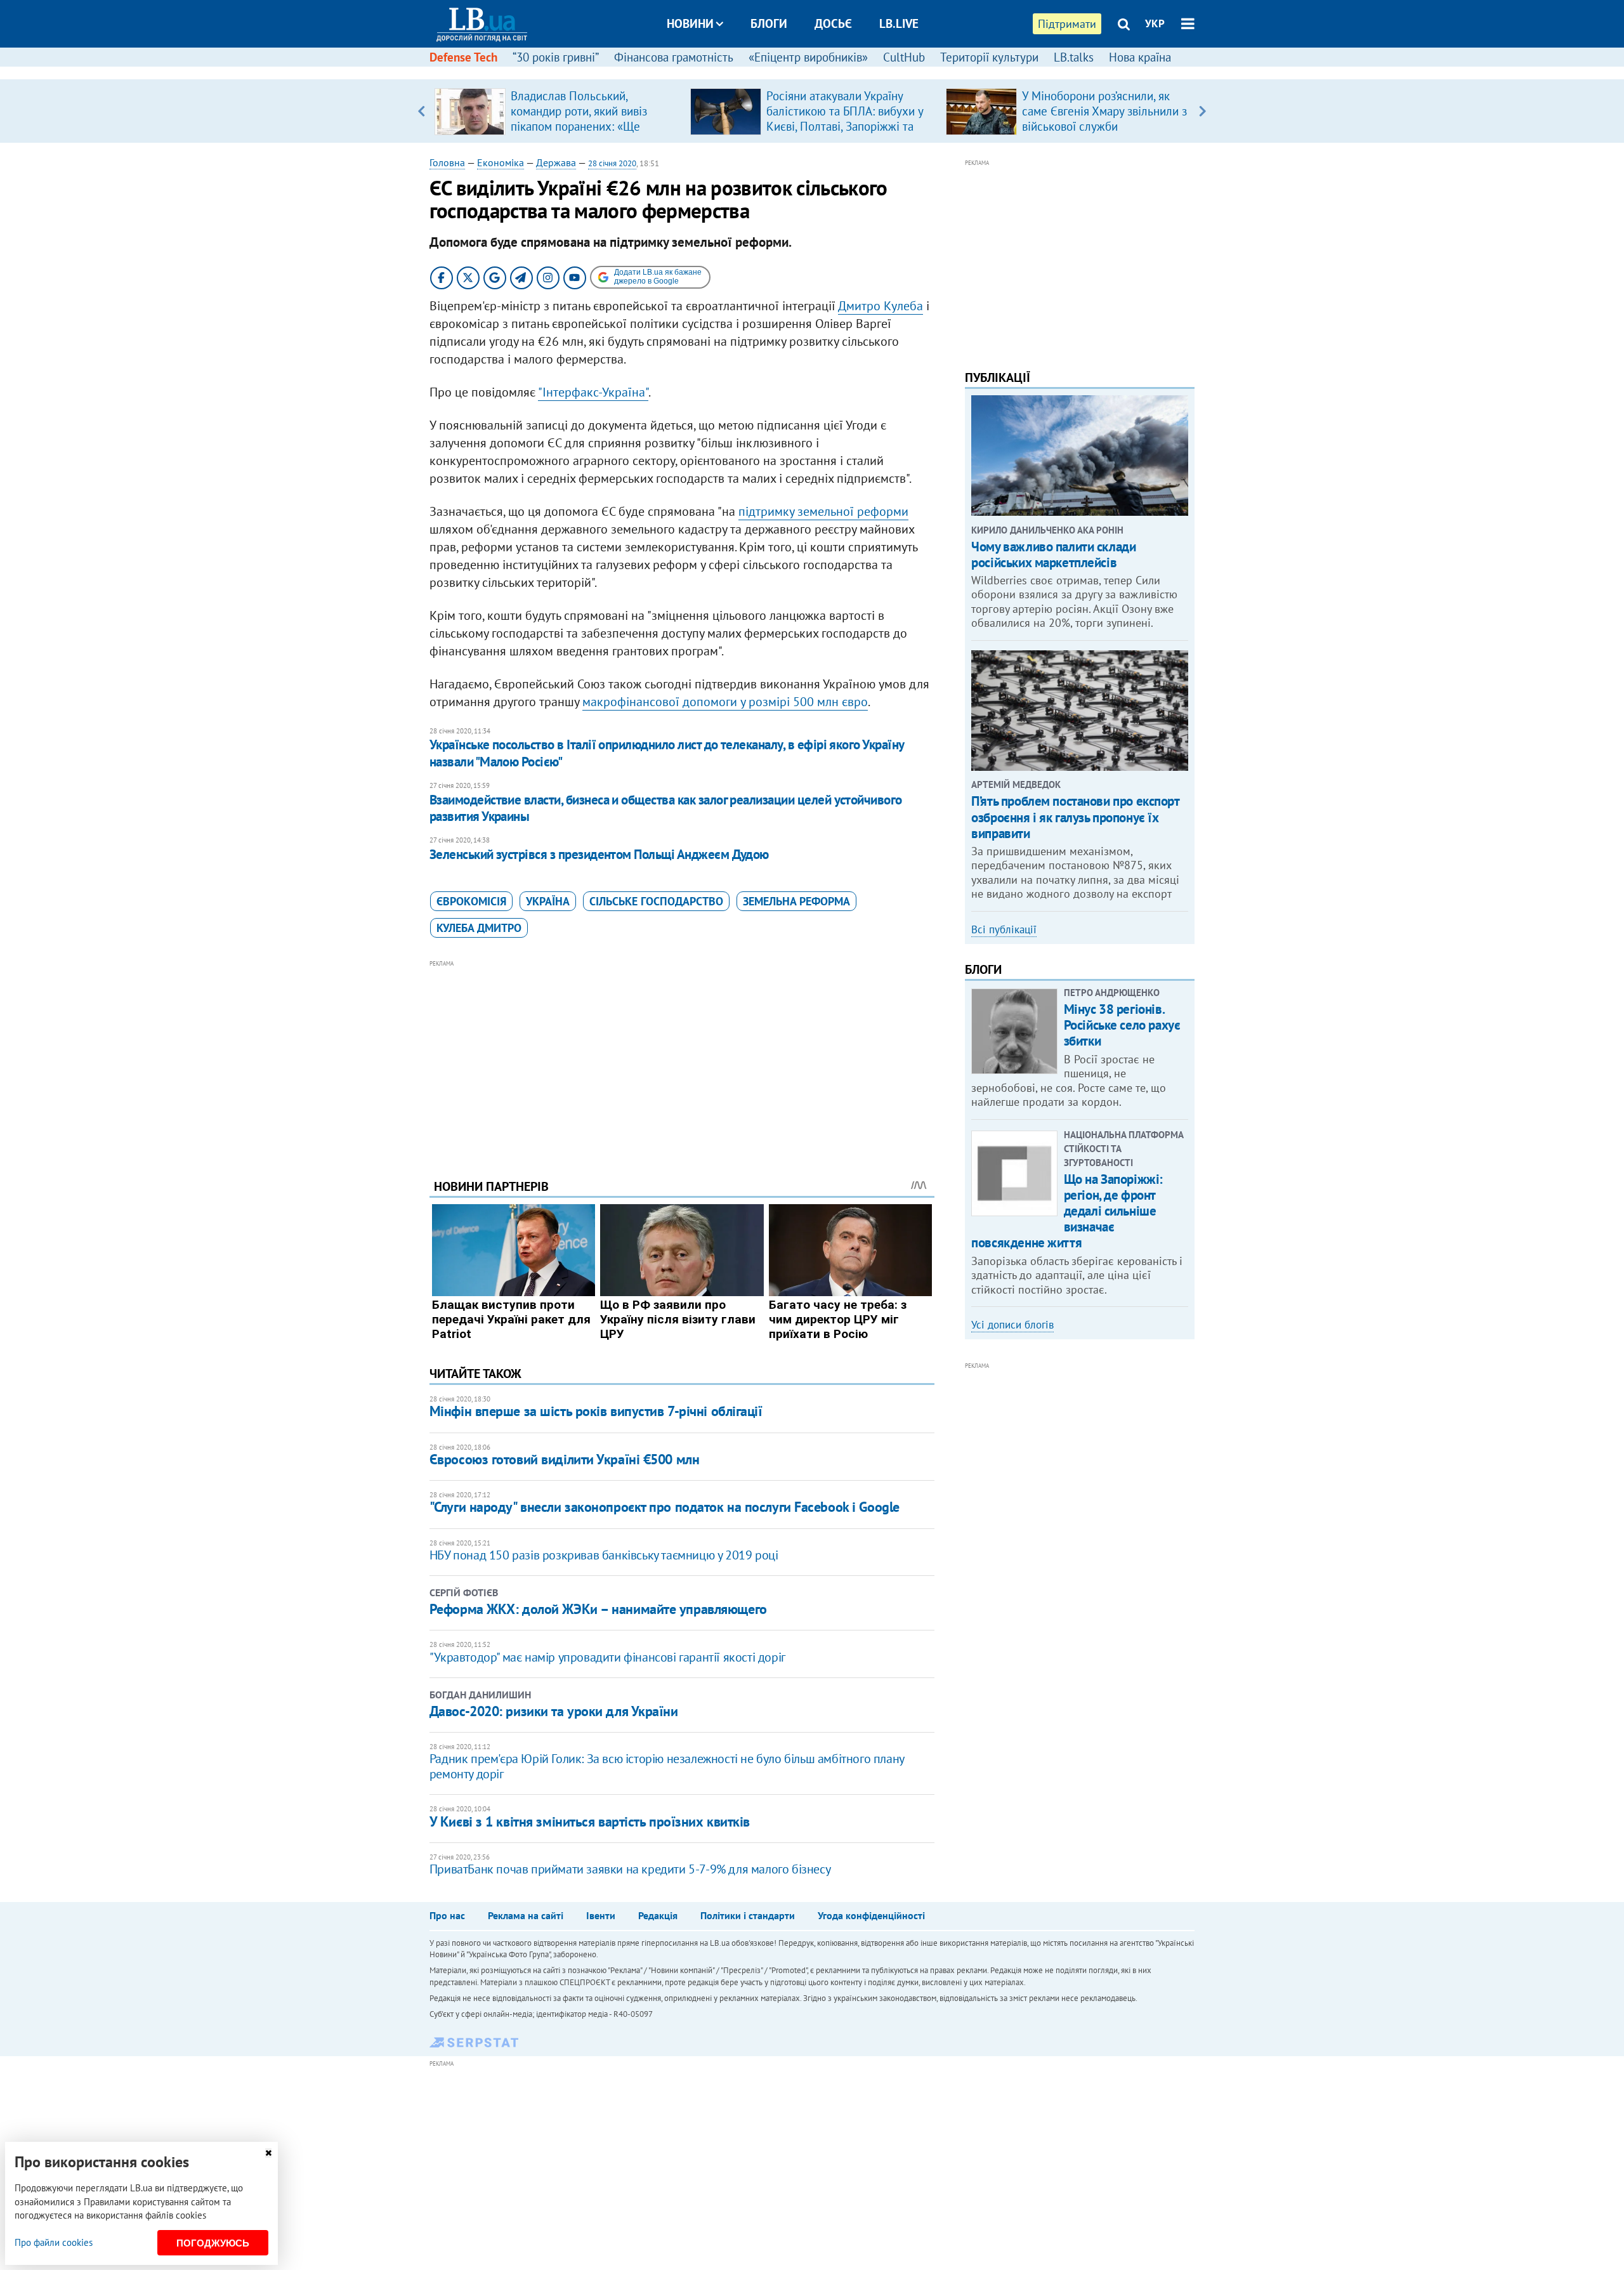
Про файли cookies (54, 2242)
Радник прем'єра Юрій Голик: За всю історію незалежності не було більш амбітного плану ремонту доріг (667, 1766)
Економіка (501, 162)
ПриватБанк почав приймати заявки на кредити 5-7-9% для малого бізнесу (630, 1869)
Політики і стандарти (748, 1915)
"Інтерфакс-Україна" (593, 392)
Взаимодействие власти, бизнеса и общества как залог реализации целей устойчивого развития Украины (666, 808)
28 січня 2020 (612, 163)
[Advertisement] (682, 1060)
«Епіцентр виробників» (808, 57)
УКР (1155, 23)
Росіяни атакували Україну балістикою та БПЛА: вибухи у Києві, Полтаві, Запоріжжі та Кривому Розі (845, 119)
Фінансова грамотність (674, 57)
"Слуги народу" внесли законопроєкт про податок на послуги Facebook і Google (665, 1507)
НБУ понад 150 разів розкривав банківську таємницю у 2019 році (604, 1555)
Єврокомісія (471, 901)
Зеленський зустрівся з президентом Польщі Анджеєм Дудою (599, 854)
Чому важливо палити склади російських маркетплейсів (1053, 554)
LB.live (899, 23)
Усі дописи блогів (1012, 1325)
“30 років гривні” (556, 57)
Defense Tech (463, 57)
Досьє (833, 23)
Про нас (447, 1915)
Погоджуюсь (213, 2243)
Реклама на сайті (526, 1915)
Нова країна (1140, 57)
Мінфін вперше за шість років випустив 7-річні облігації (596, 1411)
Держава (556, 162)
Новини (690, 23)
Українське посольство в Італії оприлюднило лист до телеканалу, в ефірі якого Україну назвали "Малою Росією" (667, 753)
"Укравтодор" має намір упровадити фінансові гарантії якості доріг (607, 1657)
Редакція (658, 1915)
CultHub (904, 57)
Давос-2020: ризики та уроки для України (554, 1711)
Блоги (769, 23)
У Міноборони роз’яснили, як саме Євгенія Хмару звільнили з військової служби (1104, 111)
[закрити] (268, 2153)
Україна (548, 901)
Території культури (989, 57)
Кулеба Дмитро (479, 928)
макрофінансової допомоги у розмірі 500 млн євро (725, 702)
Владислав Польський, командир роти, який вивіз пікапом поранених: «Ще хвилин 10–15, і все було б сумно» (581, 126)
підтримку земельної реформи (823, 511)
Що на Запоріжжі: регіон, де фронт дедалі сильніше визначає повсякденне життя (1067, 1211)
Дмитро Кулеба (881, 306)
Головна (447, 162)
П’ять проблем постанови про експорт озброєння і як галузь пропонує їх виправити (1075, 817)
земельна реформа (796, 901)
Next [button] (1202, 111)
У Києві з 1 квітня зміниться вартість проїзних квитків (590, 1821)
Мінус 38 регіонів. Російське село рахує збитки (1122, 1025)
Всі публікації (1004, 929)
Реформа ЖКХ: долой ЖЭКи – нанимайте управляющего (598, 1609)
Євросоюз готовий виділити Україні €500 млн (565, 1459)
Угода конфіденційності (871, 1915)
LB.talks (1074, 57)
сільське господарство (656, 901)
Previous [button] (422, 111)
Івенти (601, 1915)
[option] (557, 111)
